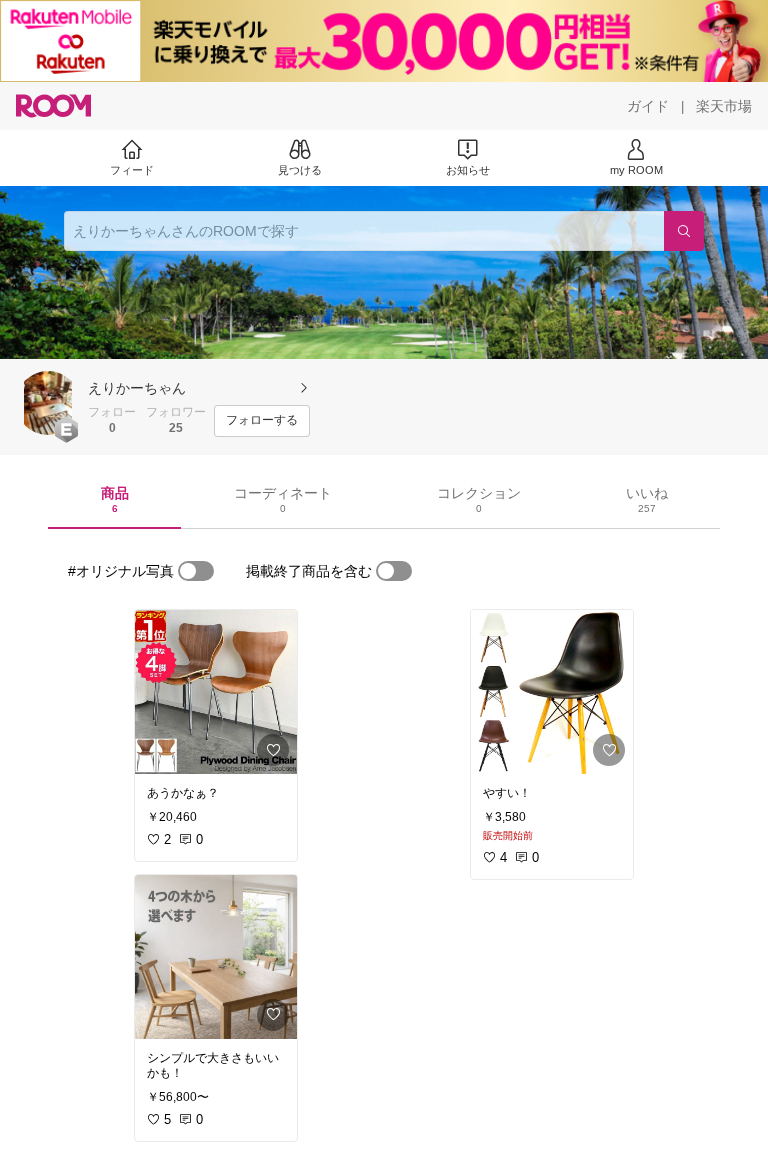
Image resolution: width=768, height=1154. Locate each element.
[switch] (196, 571)
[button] (48, 403)
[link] (216, 692)
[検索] (684, 231)
